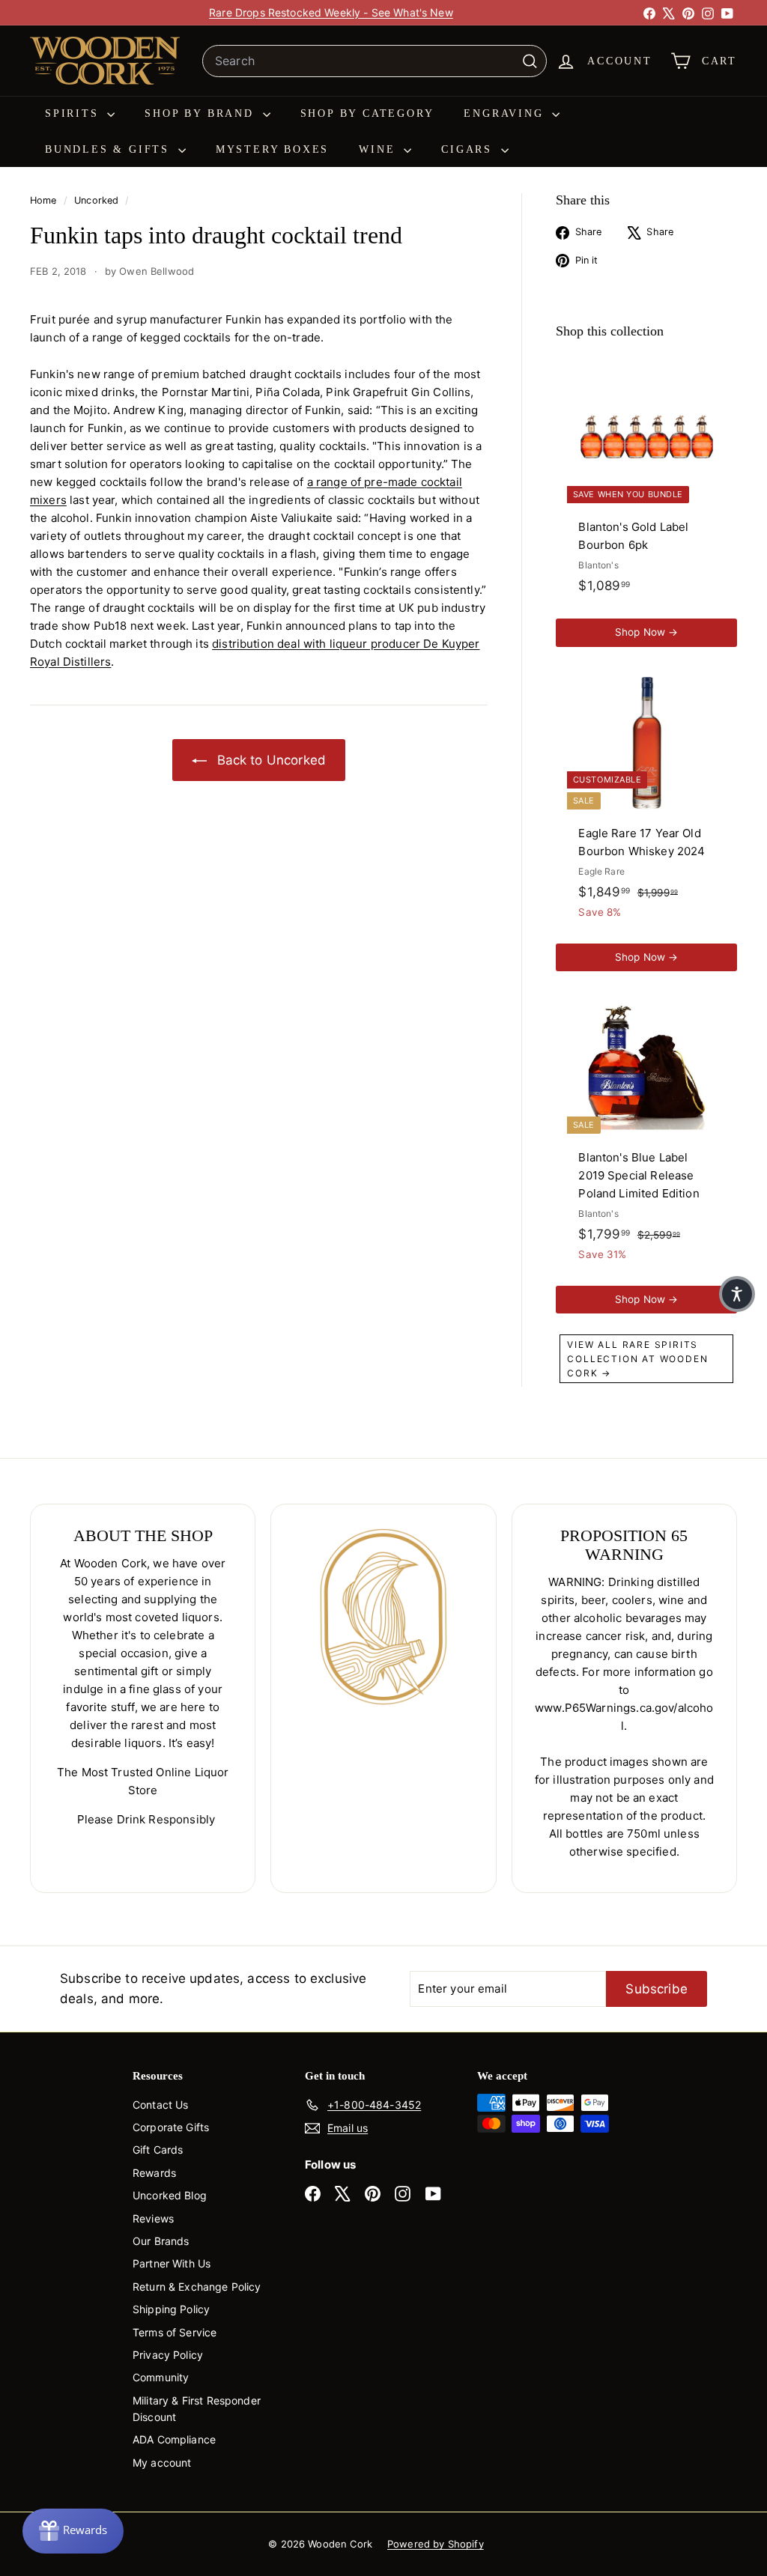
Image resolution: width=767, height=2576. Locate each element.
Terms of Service (175, 2332)
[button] (737, 1294)
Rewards (154, 2173)
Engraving (506, 113)
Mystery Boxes (272, 149)
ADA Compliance (174, 2439)
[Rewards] (73, 2531)
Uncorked (96, 200)
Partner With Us (172, 2263)
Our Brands (161, 2241)
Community (161, 2377)
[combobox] (375, 61)
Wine (379, 149)
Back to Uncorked (269, 760)
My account (162, 2463)
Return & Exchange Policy (197, 2287)
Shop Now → (647, 632)
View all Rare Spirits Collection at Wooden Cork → (637, 1359)
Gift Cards (158, 2150)
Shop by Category (367, 113)
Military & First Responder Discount (197, 2409)
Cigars (469, 149)
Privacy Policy (168, 2355)
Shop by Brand (201, 113)
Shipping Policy (171, 2309)
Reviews (153, 2218)
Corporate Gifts (171, 2127)
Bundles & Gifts (110, 149)
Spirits (74, 113)
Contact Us (161, 2105)
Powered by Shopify (436, 2544)
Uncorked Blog (170, 2195)
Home (45, 200)
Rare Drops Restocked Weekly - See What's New (331, 12)
